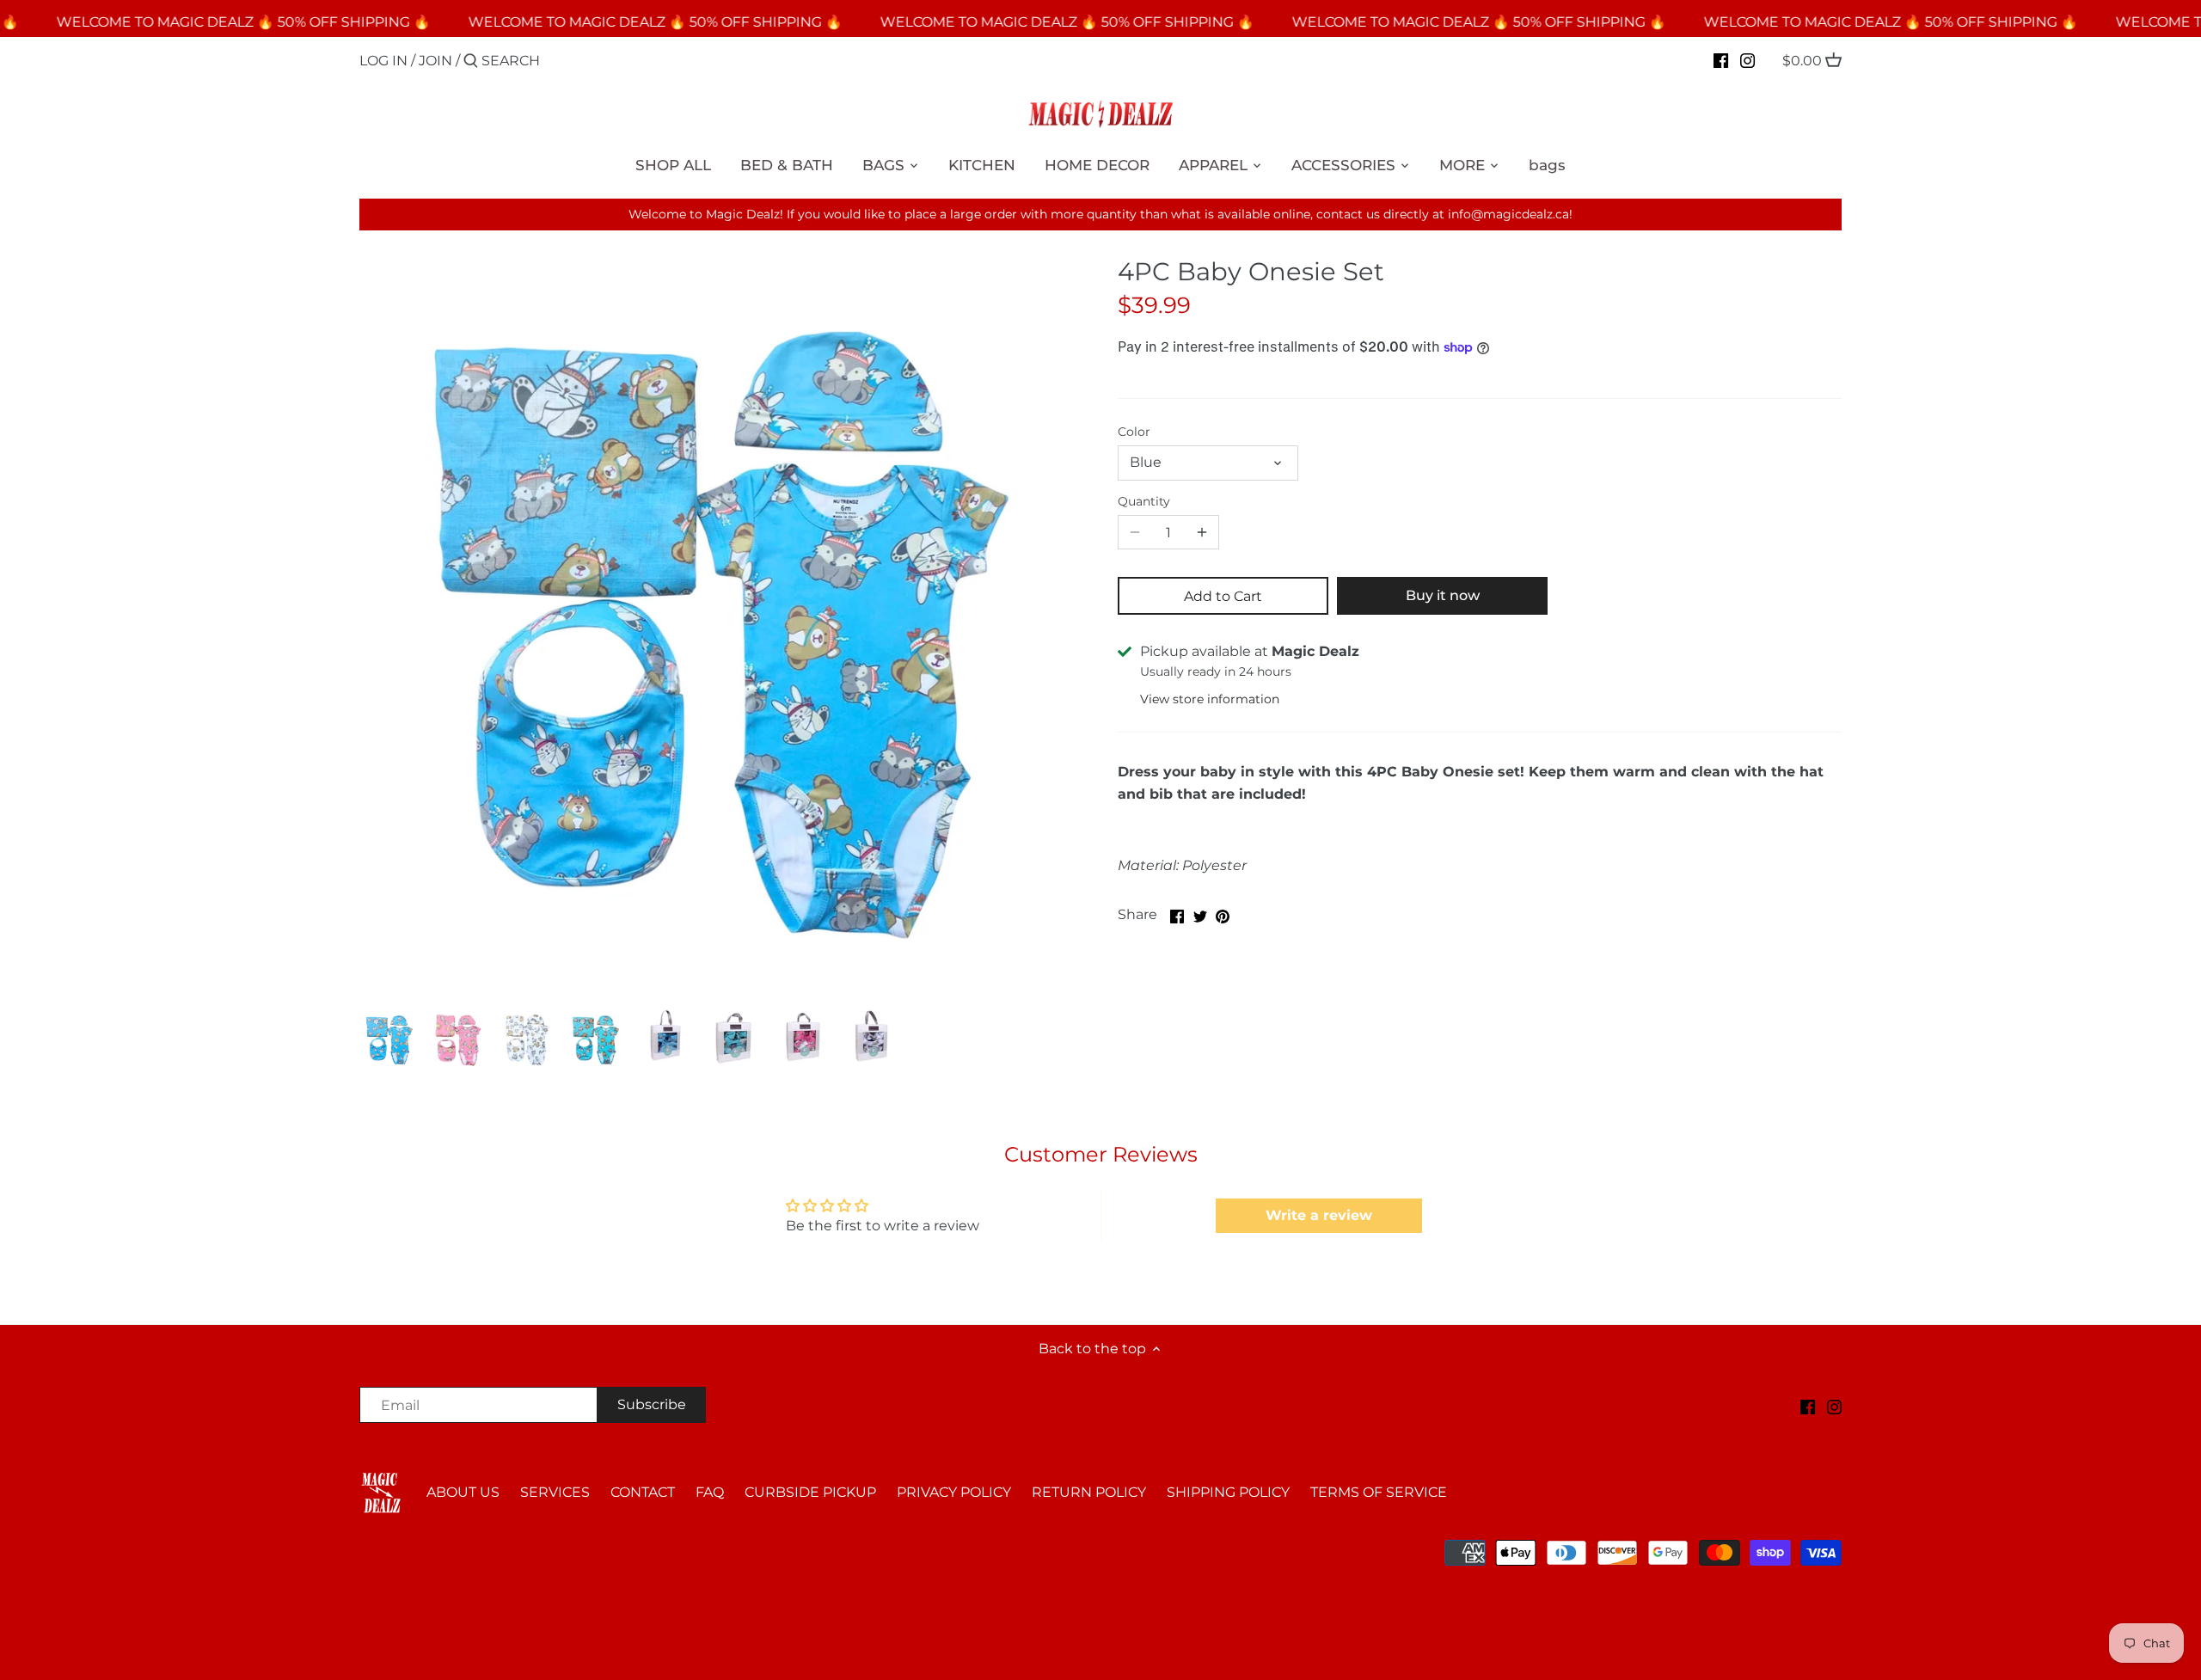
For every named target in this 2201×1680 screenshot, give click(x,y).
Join (435, 61)
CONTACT (643, 1492)
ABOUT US (463, 1492)
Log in (383, 61)
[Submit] (471, 62)
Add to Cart (1223, 596)
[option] (389, 1039)
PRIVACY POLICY (954, 1492)
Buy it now (1443, 595)
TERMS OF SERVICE (1379, 1492)
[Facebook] (1721, 60)
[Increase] (1202, 532)
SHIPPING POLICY (1228, 1492)
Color (1134, 432)
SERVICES (555, 1492)
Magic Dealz (506, 1548)
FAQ (710, 1492)
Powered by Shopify (420, 1567)
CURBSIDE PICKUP (810, 1492)
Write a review (1319, 1215)
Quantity (1144, 502)
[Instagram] (1747, 60)
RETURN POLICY (1089, 1492)
